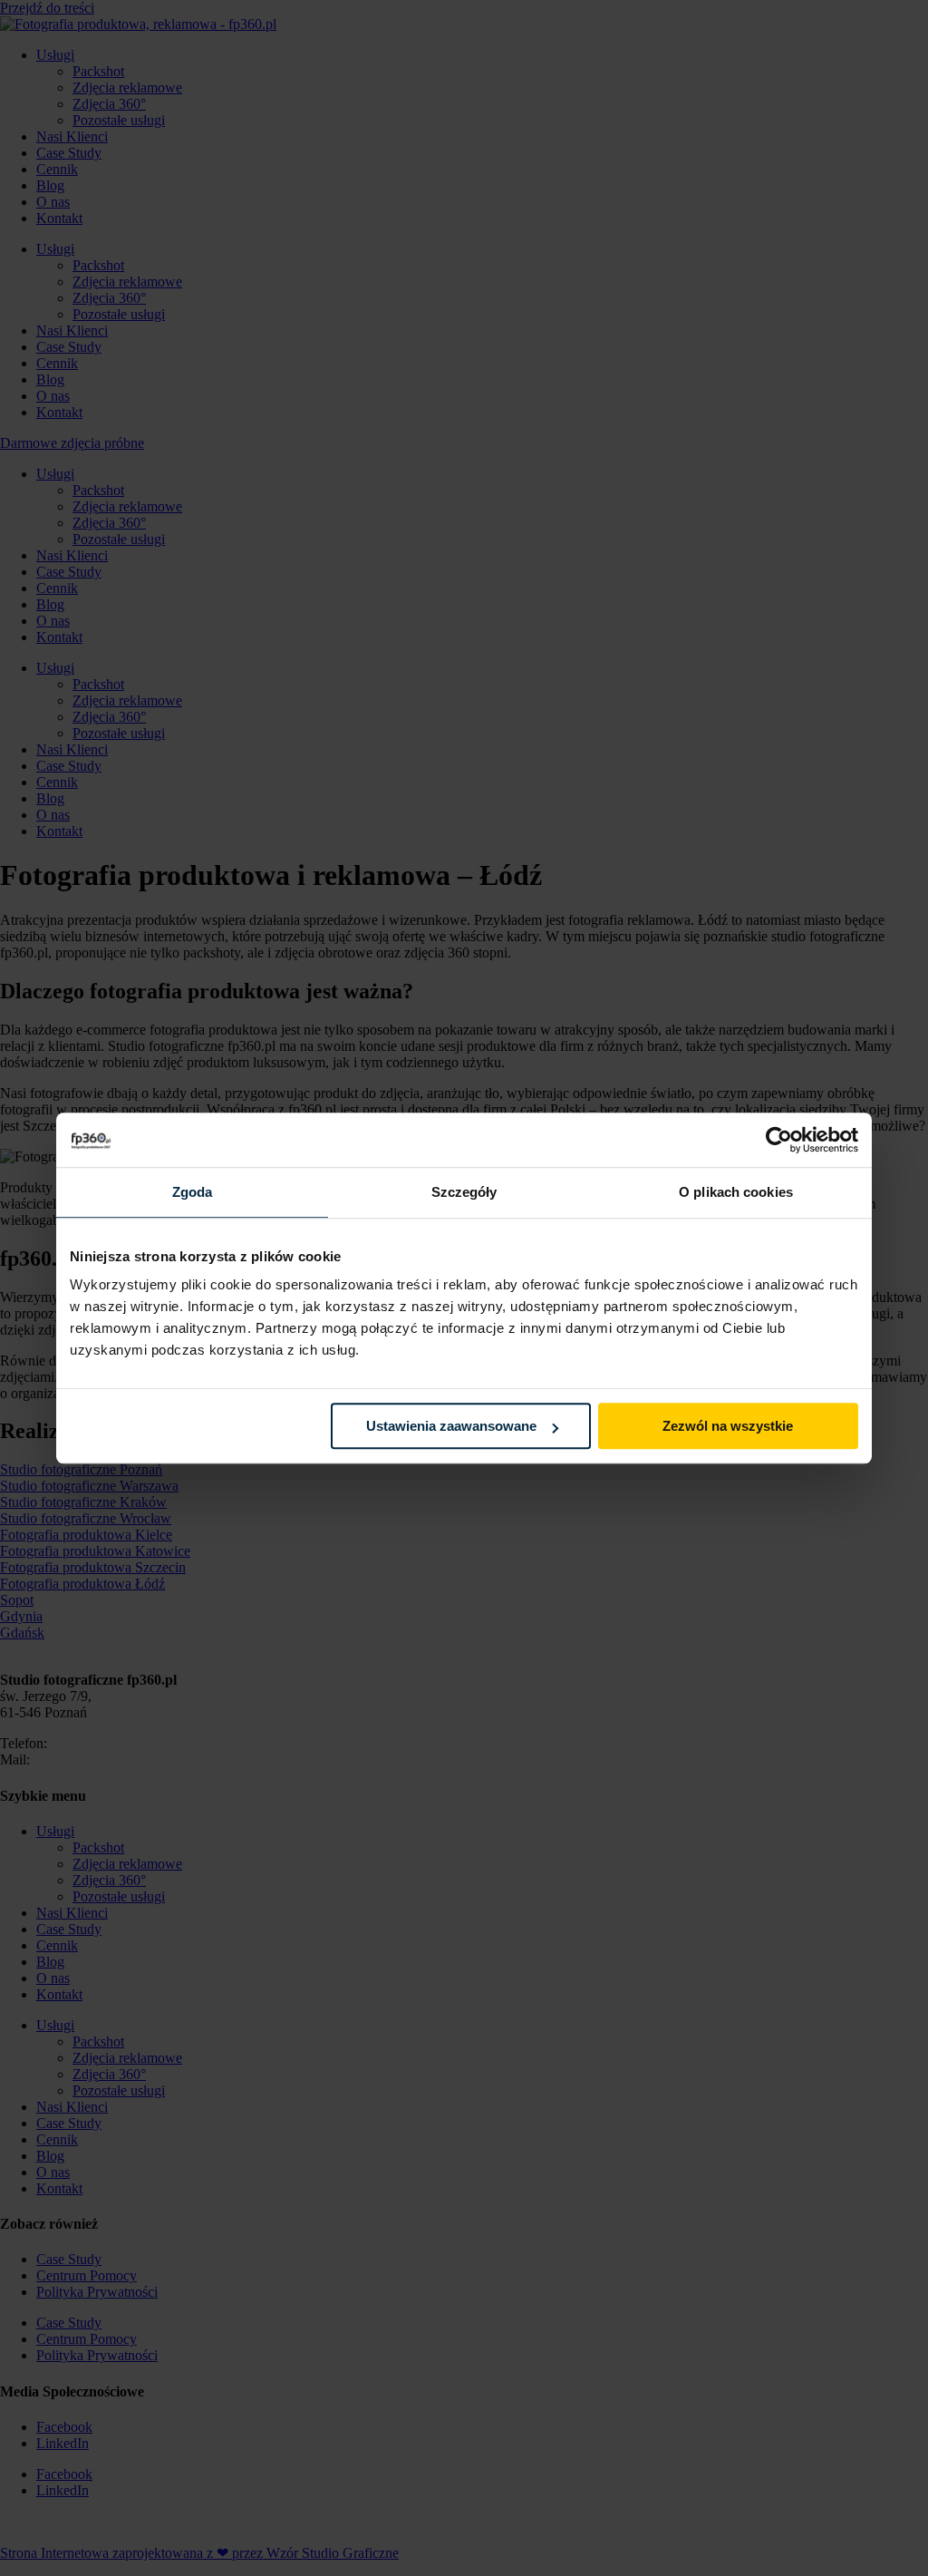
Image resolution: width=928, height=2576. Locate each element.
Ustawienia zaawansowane (451, 1426)
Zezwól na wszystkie (728, 1426)
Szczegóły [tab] (464, 1192)
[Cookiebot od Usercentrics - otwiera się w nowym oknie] (779, 1140)
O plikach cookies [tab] (736, 1192)
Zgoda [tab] (193, 1192)
